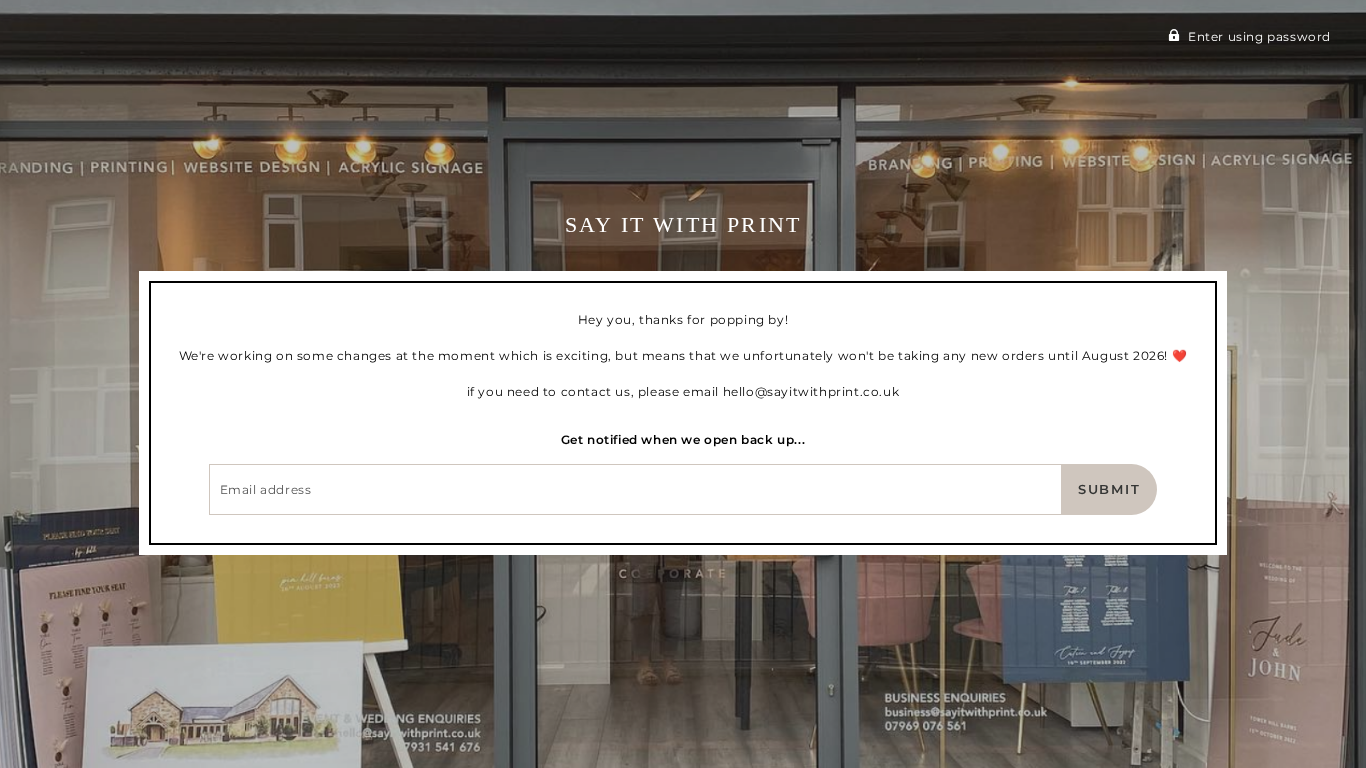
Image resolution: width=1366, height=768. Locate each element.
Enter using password (1259, 36)
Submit (1110, 489)
